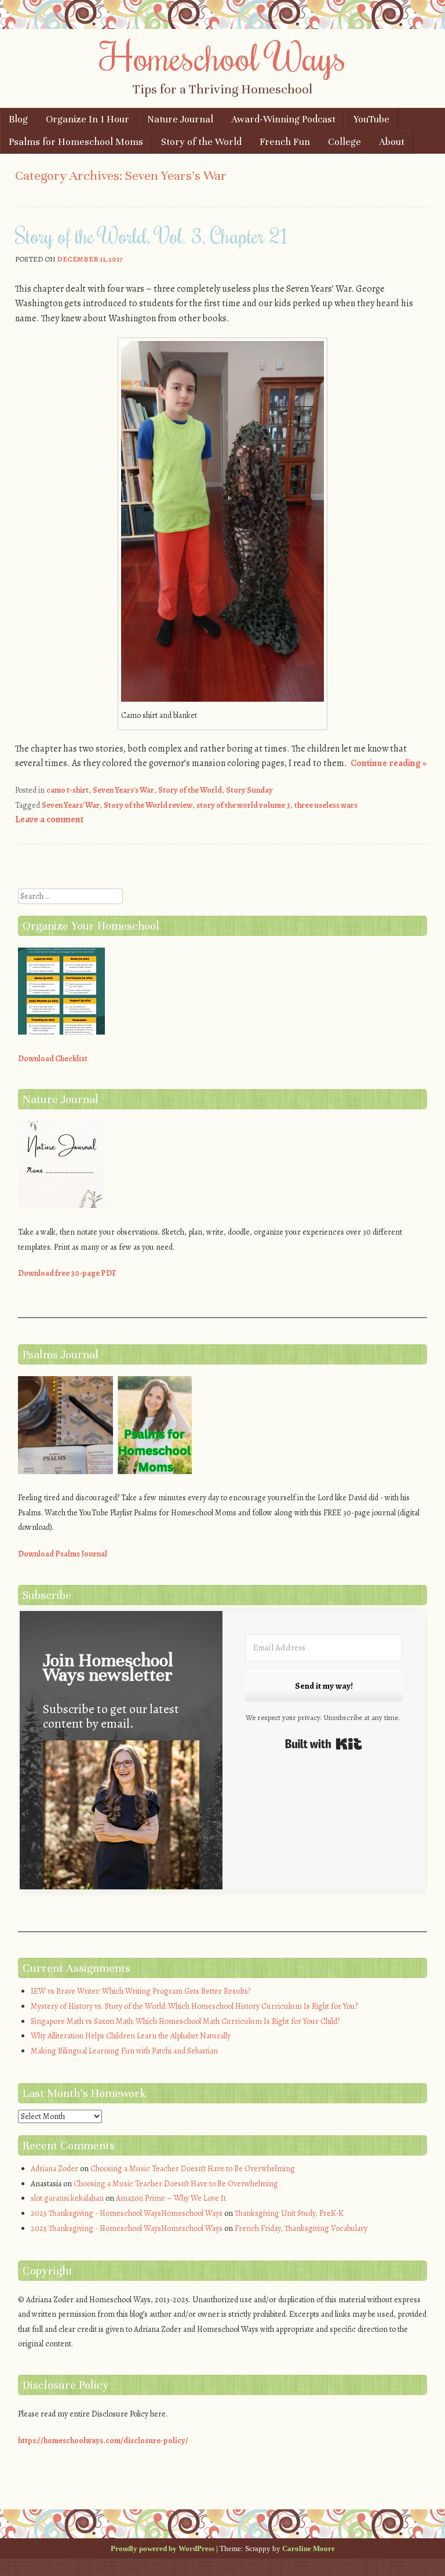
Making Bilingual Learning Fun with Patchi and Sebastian (124, 2051)
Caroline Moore (309, 2548)
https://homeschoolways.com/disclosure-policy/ (103, 2441)
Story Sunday (249, 790)
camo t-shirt (68, 790)
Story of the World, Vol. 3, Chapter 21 (152, 235)
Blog (18, 119)
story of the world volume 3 (243, 805)
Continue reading (389, 763)
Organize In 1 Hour (87, 119)
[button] (121, 1826)
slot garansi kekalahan (67, 2198)
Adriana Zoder (54, 2169)
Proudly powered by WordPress (163, 2548)
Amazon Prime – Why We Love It (171, 2198)
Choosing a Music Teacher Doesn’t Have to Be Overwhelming (193, 2169)
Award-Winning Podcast (283, 119)
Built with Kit (324, 1744)
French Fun (285, 142)
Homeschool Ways (223, 56)
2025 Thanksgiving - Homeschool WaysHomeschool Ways (127, 2213)
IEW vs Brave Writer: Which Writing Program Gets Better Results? (141, 1991)
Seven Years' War (71, 805)
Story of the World (201, 142)
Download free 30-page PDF (67, 1273)
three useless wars (326, 805)
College (344, 142)
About (392, 142)
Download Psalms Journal (63, 1554)
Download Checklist (53, 1059)
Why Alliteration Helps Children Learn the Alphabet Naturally (131, 2036)
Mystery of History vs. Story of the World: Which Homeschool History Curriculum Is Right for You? (194, 2006)
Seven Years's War (123, 790)
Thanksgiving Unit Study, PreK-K (289, 2213)
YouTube (371, 119)
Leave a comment (49, 819)
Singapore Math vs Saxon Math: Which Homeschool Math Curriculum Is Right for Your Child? (185, 2021)
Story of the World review (148, 805)
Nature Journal (180, 119)
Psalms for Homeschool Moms (76, 142)
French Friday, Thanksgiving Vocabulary (301, 2228)
